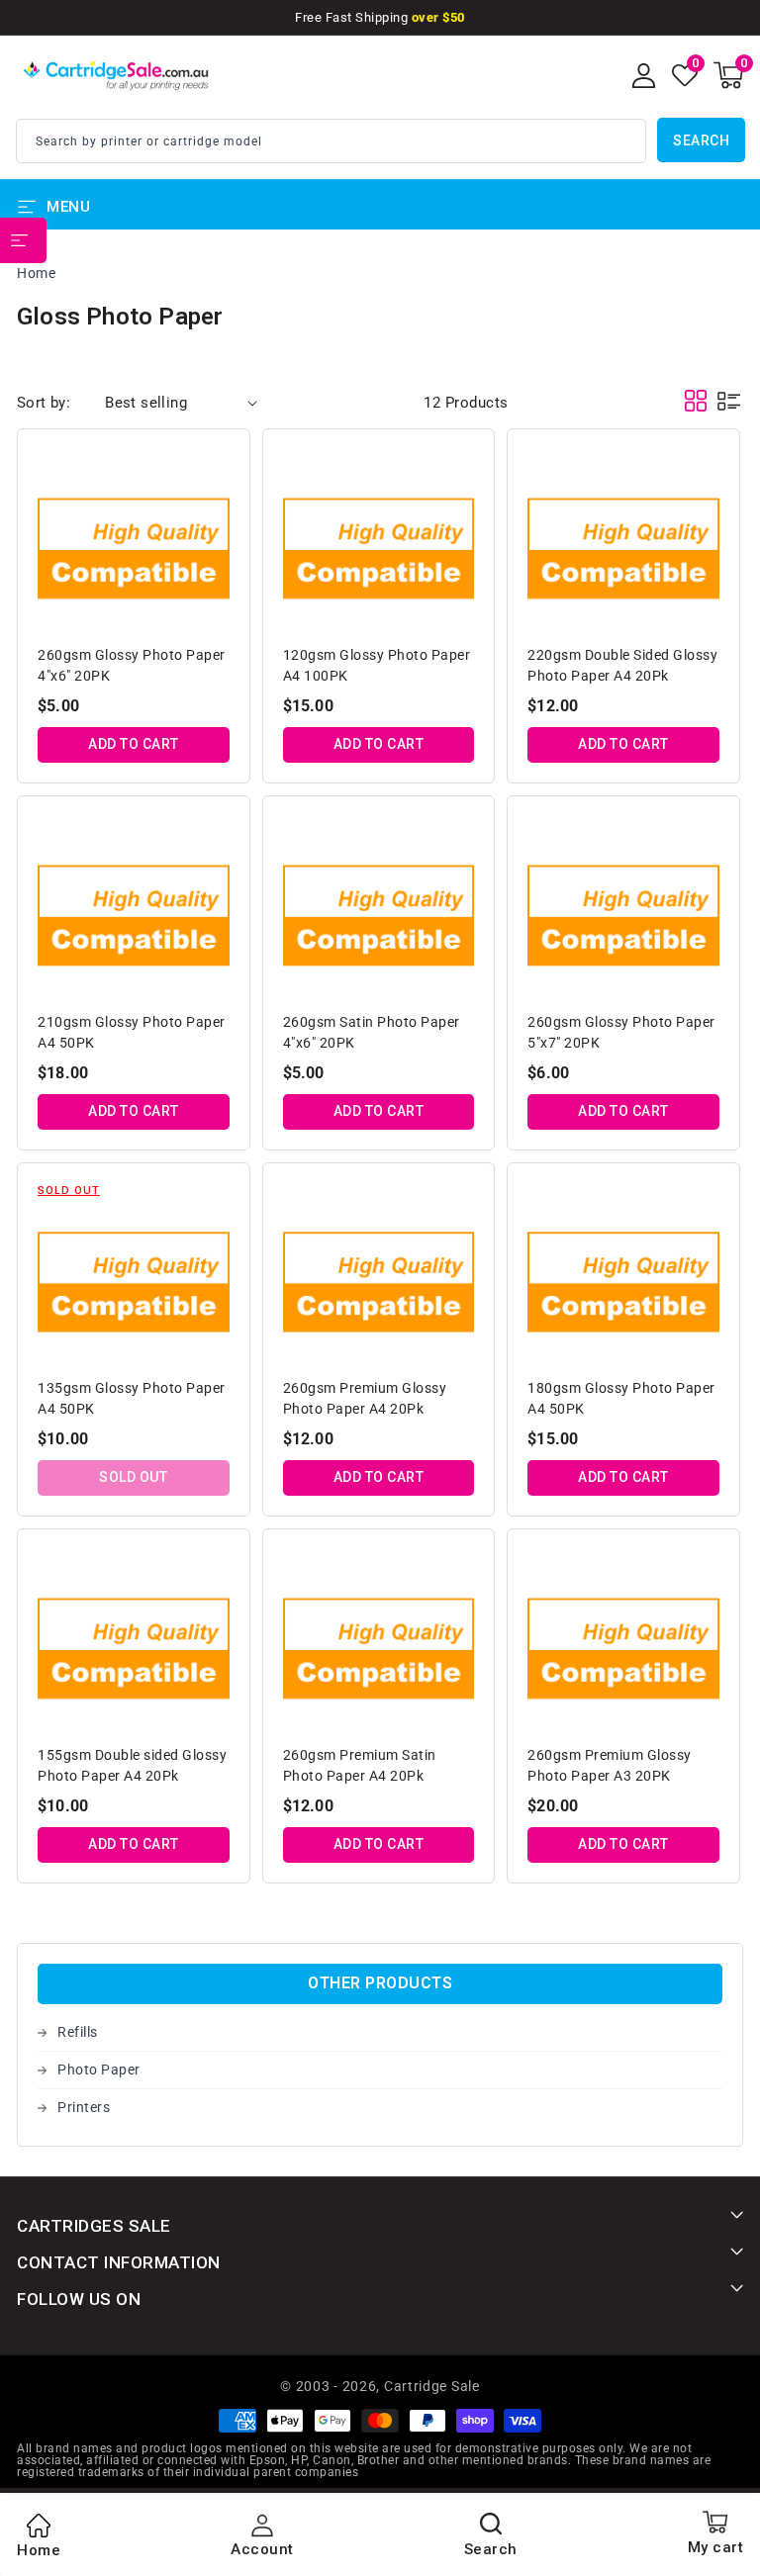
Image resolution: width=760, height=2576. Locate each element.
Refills (78, 2032)
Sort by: (44, 403)
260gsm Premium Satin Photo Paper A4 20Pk (360, 1765)
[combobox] (331, 141)
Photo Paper (99, 2070)
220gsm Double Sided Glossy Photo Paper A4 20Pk (622, 665)
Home (36, 273)
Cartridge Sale (432, 2386)
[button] (728, 75)
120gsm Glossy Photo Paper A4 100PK (377, 665)
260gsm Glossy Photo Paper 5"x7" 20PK (621, 1032)
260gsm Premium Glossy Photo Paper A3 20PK (610, 1765)
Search (701, 140)
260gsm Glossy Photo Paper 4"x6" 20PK (132, 665)
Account (262, 2549)
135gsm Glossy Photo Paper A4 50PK (132, 1398)
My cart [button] (716, 2547)
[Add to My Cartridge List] (217, 467)
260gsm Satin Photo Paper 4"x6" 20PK (372, 1032)
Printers (84, 2107)
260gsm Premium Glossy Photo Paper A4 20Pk (365, 1398)
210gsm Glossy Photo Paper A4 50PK (132, 1032)
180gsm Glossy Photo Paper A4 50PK (621, 1398)
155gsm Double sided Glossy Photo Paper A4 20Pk (132, 1765)
